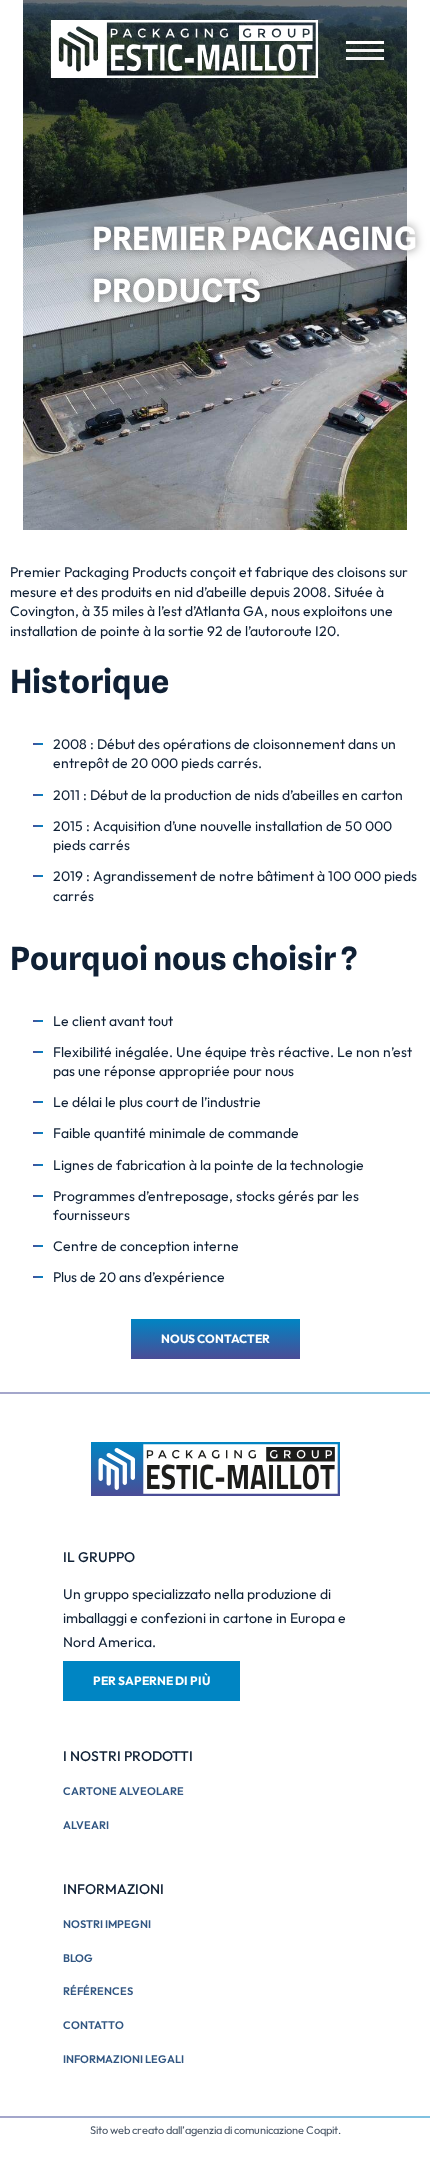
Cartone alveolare (123, 1791)
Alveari (86, 1825)
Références (98, 1991)
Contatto (93, 2025)
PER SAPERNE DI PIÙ (151, 1680)
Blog (78, 1958)
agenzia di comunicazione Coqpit (261, 2130)
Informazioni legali (123, 2059)
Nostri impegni (107, 1924)
